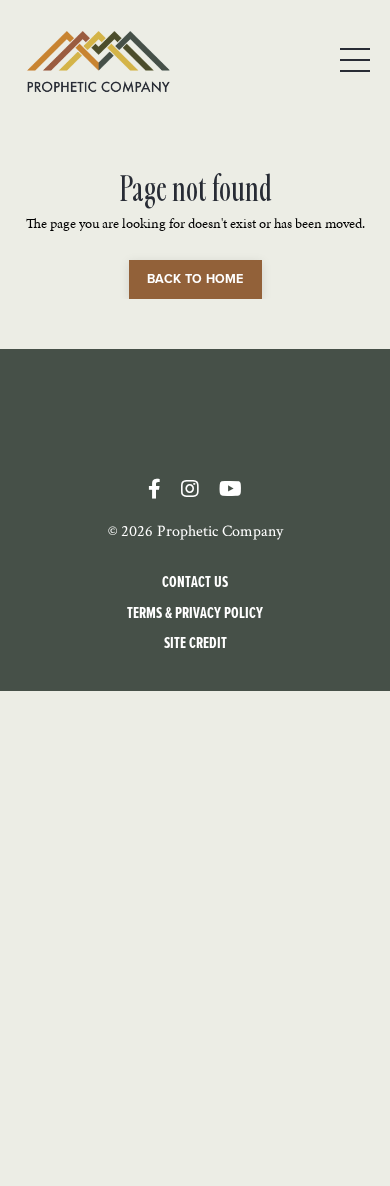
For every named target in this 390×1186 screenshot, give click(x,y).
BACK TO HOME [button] (195, 278)
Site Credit (195, 642)
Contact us (195, 581)
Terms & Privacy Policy (195, 612)
